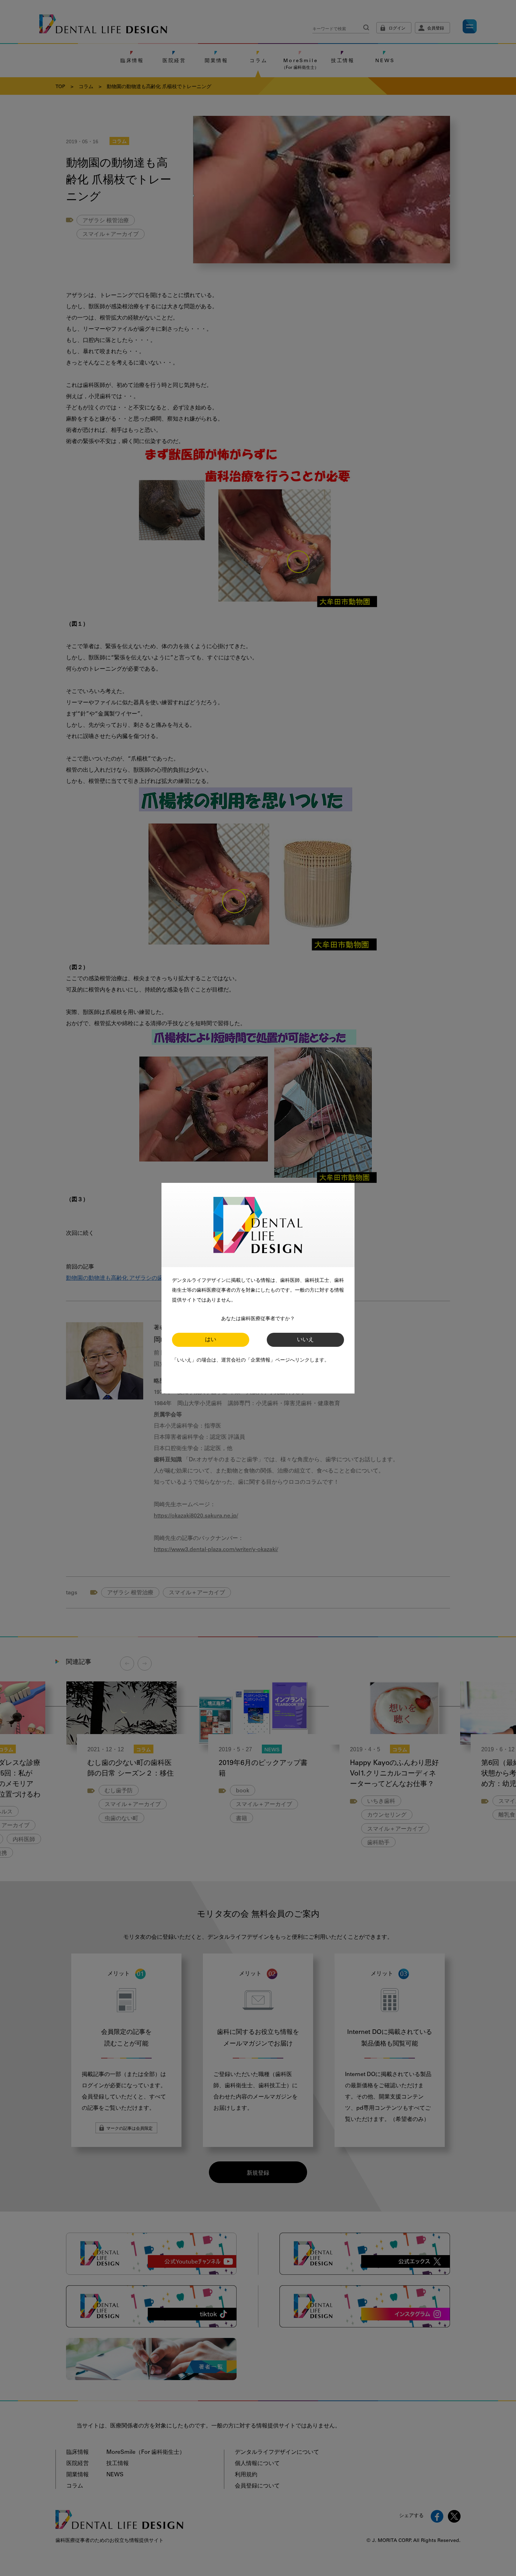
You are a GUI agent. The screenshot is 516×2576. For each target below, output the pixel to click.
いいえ (305, 1340)
